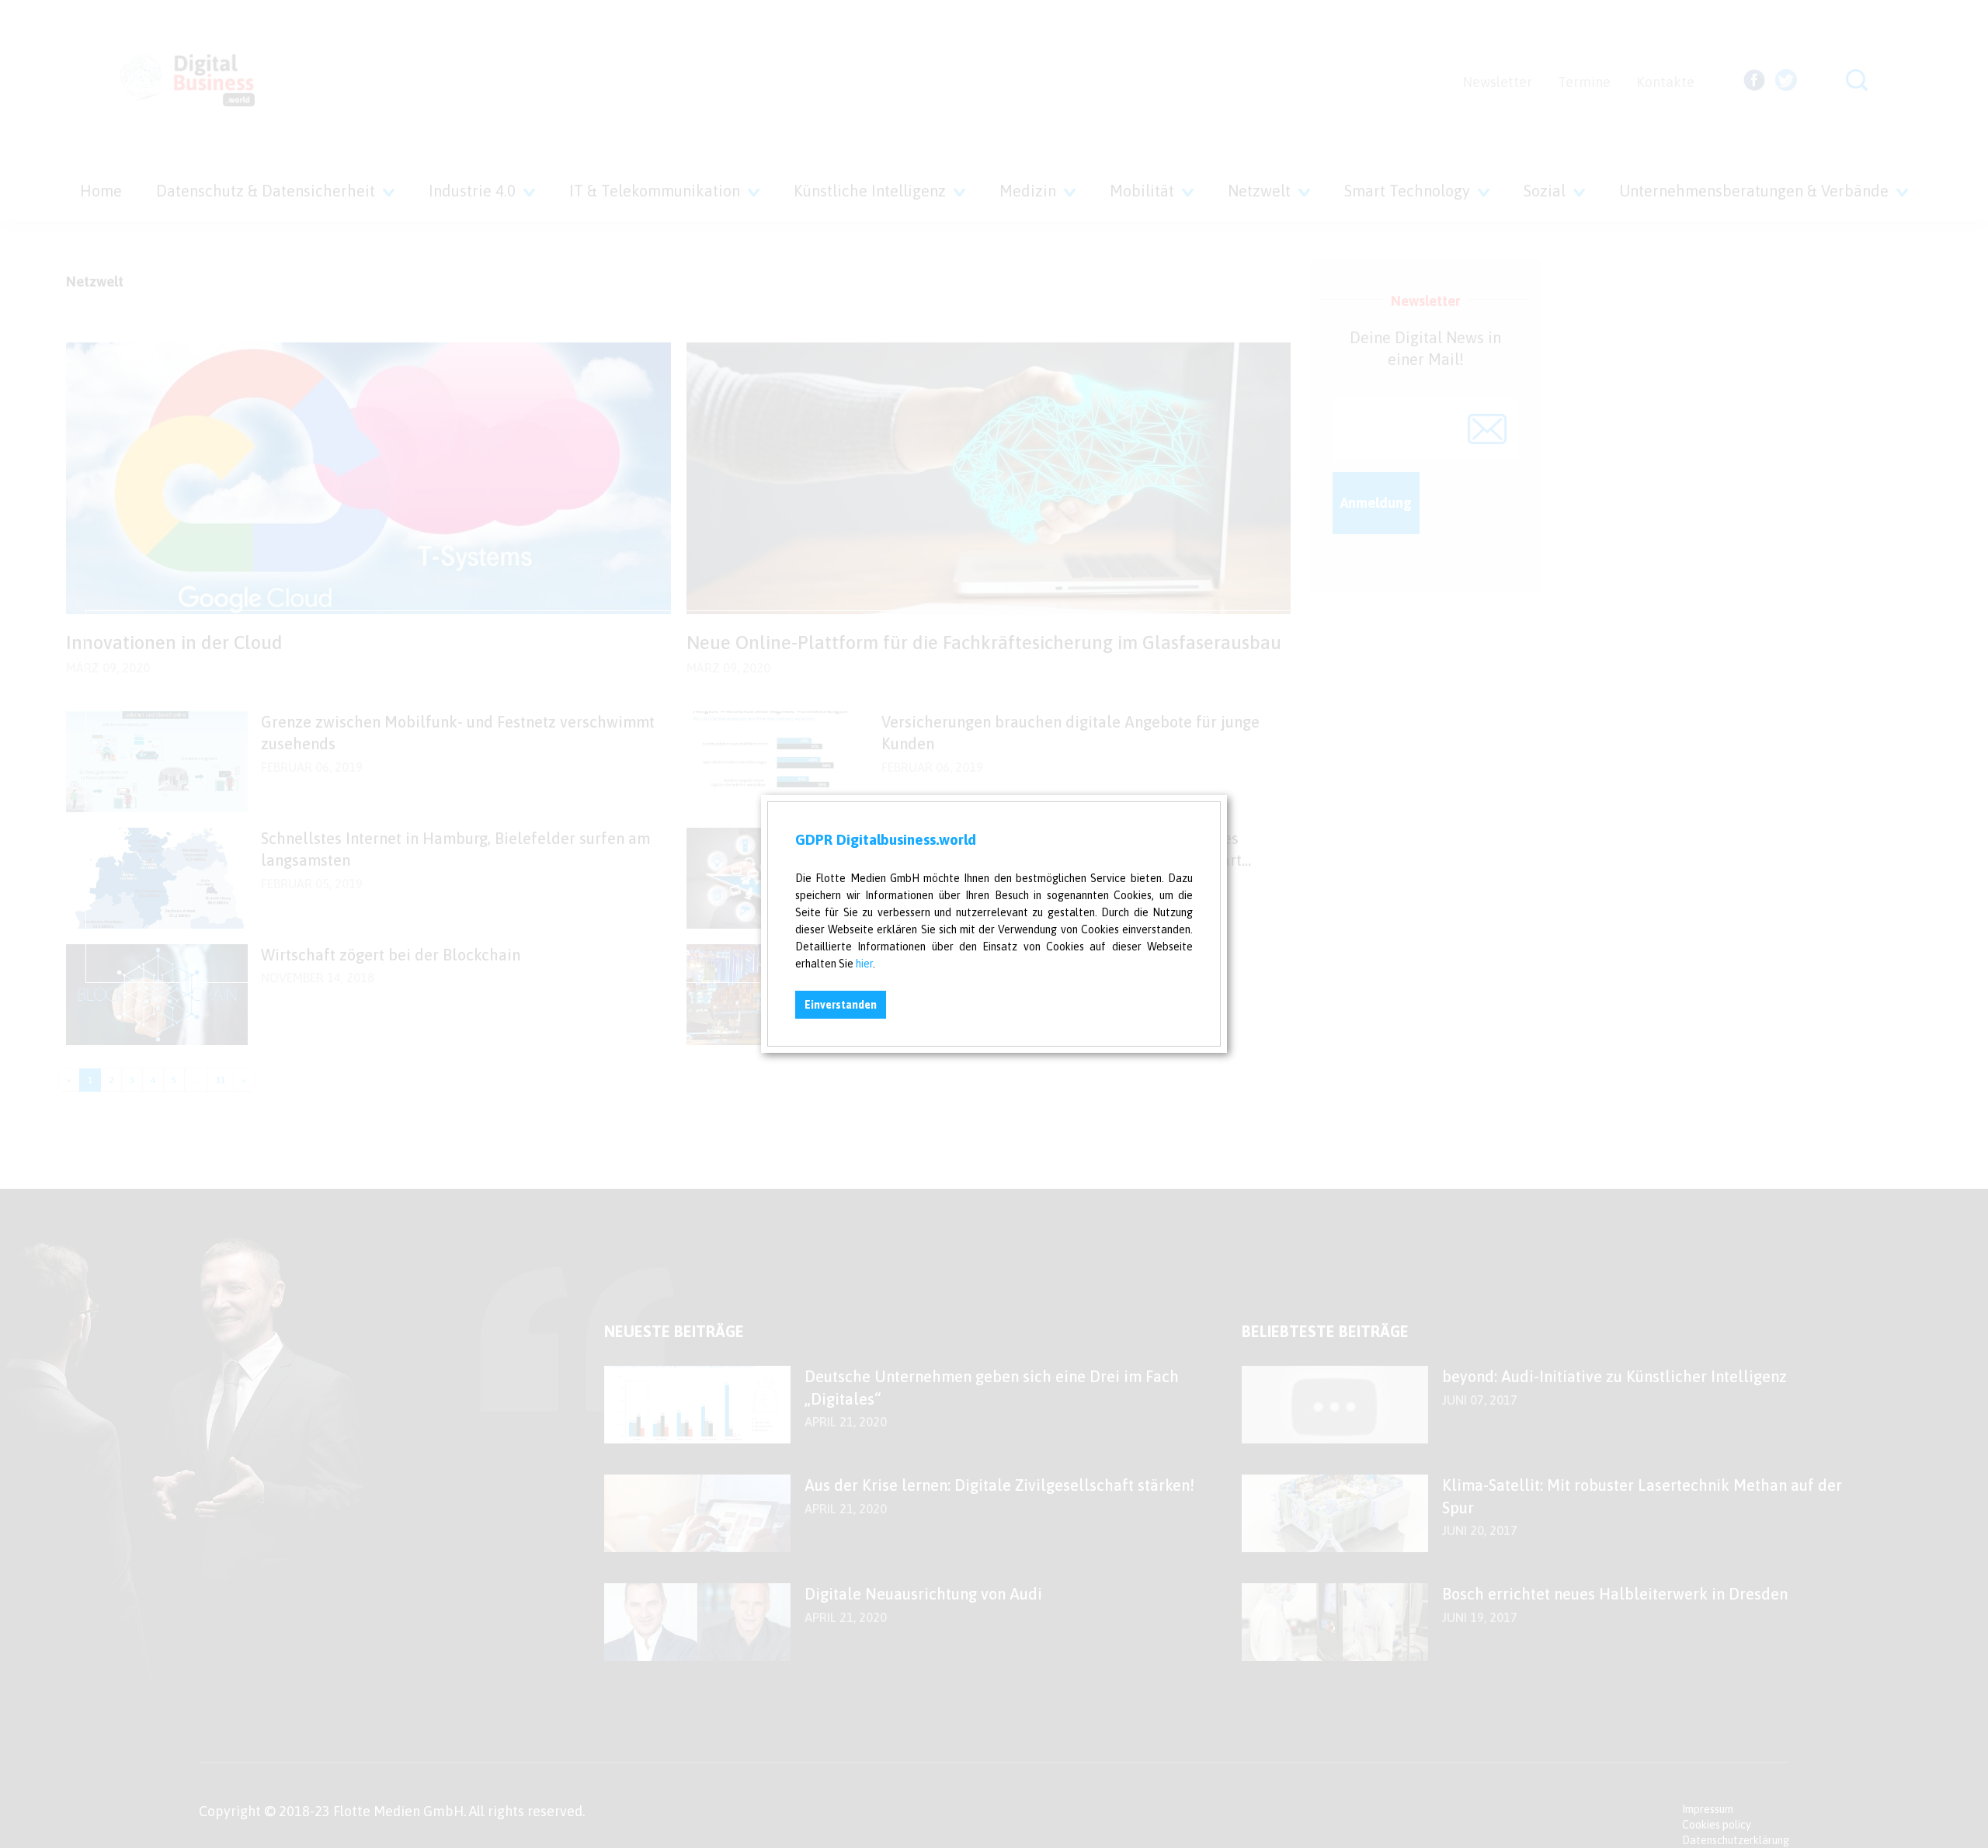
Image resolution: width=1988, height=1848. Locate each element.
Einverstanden (841, 1005)
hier (864, 964)
